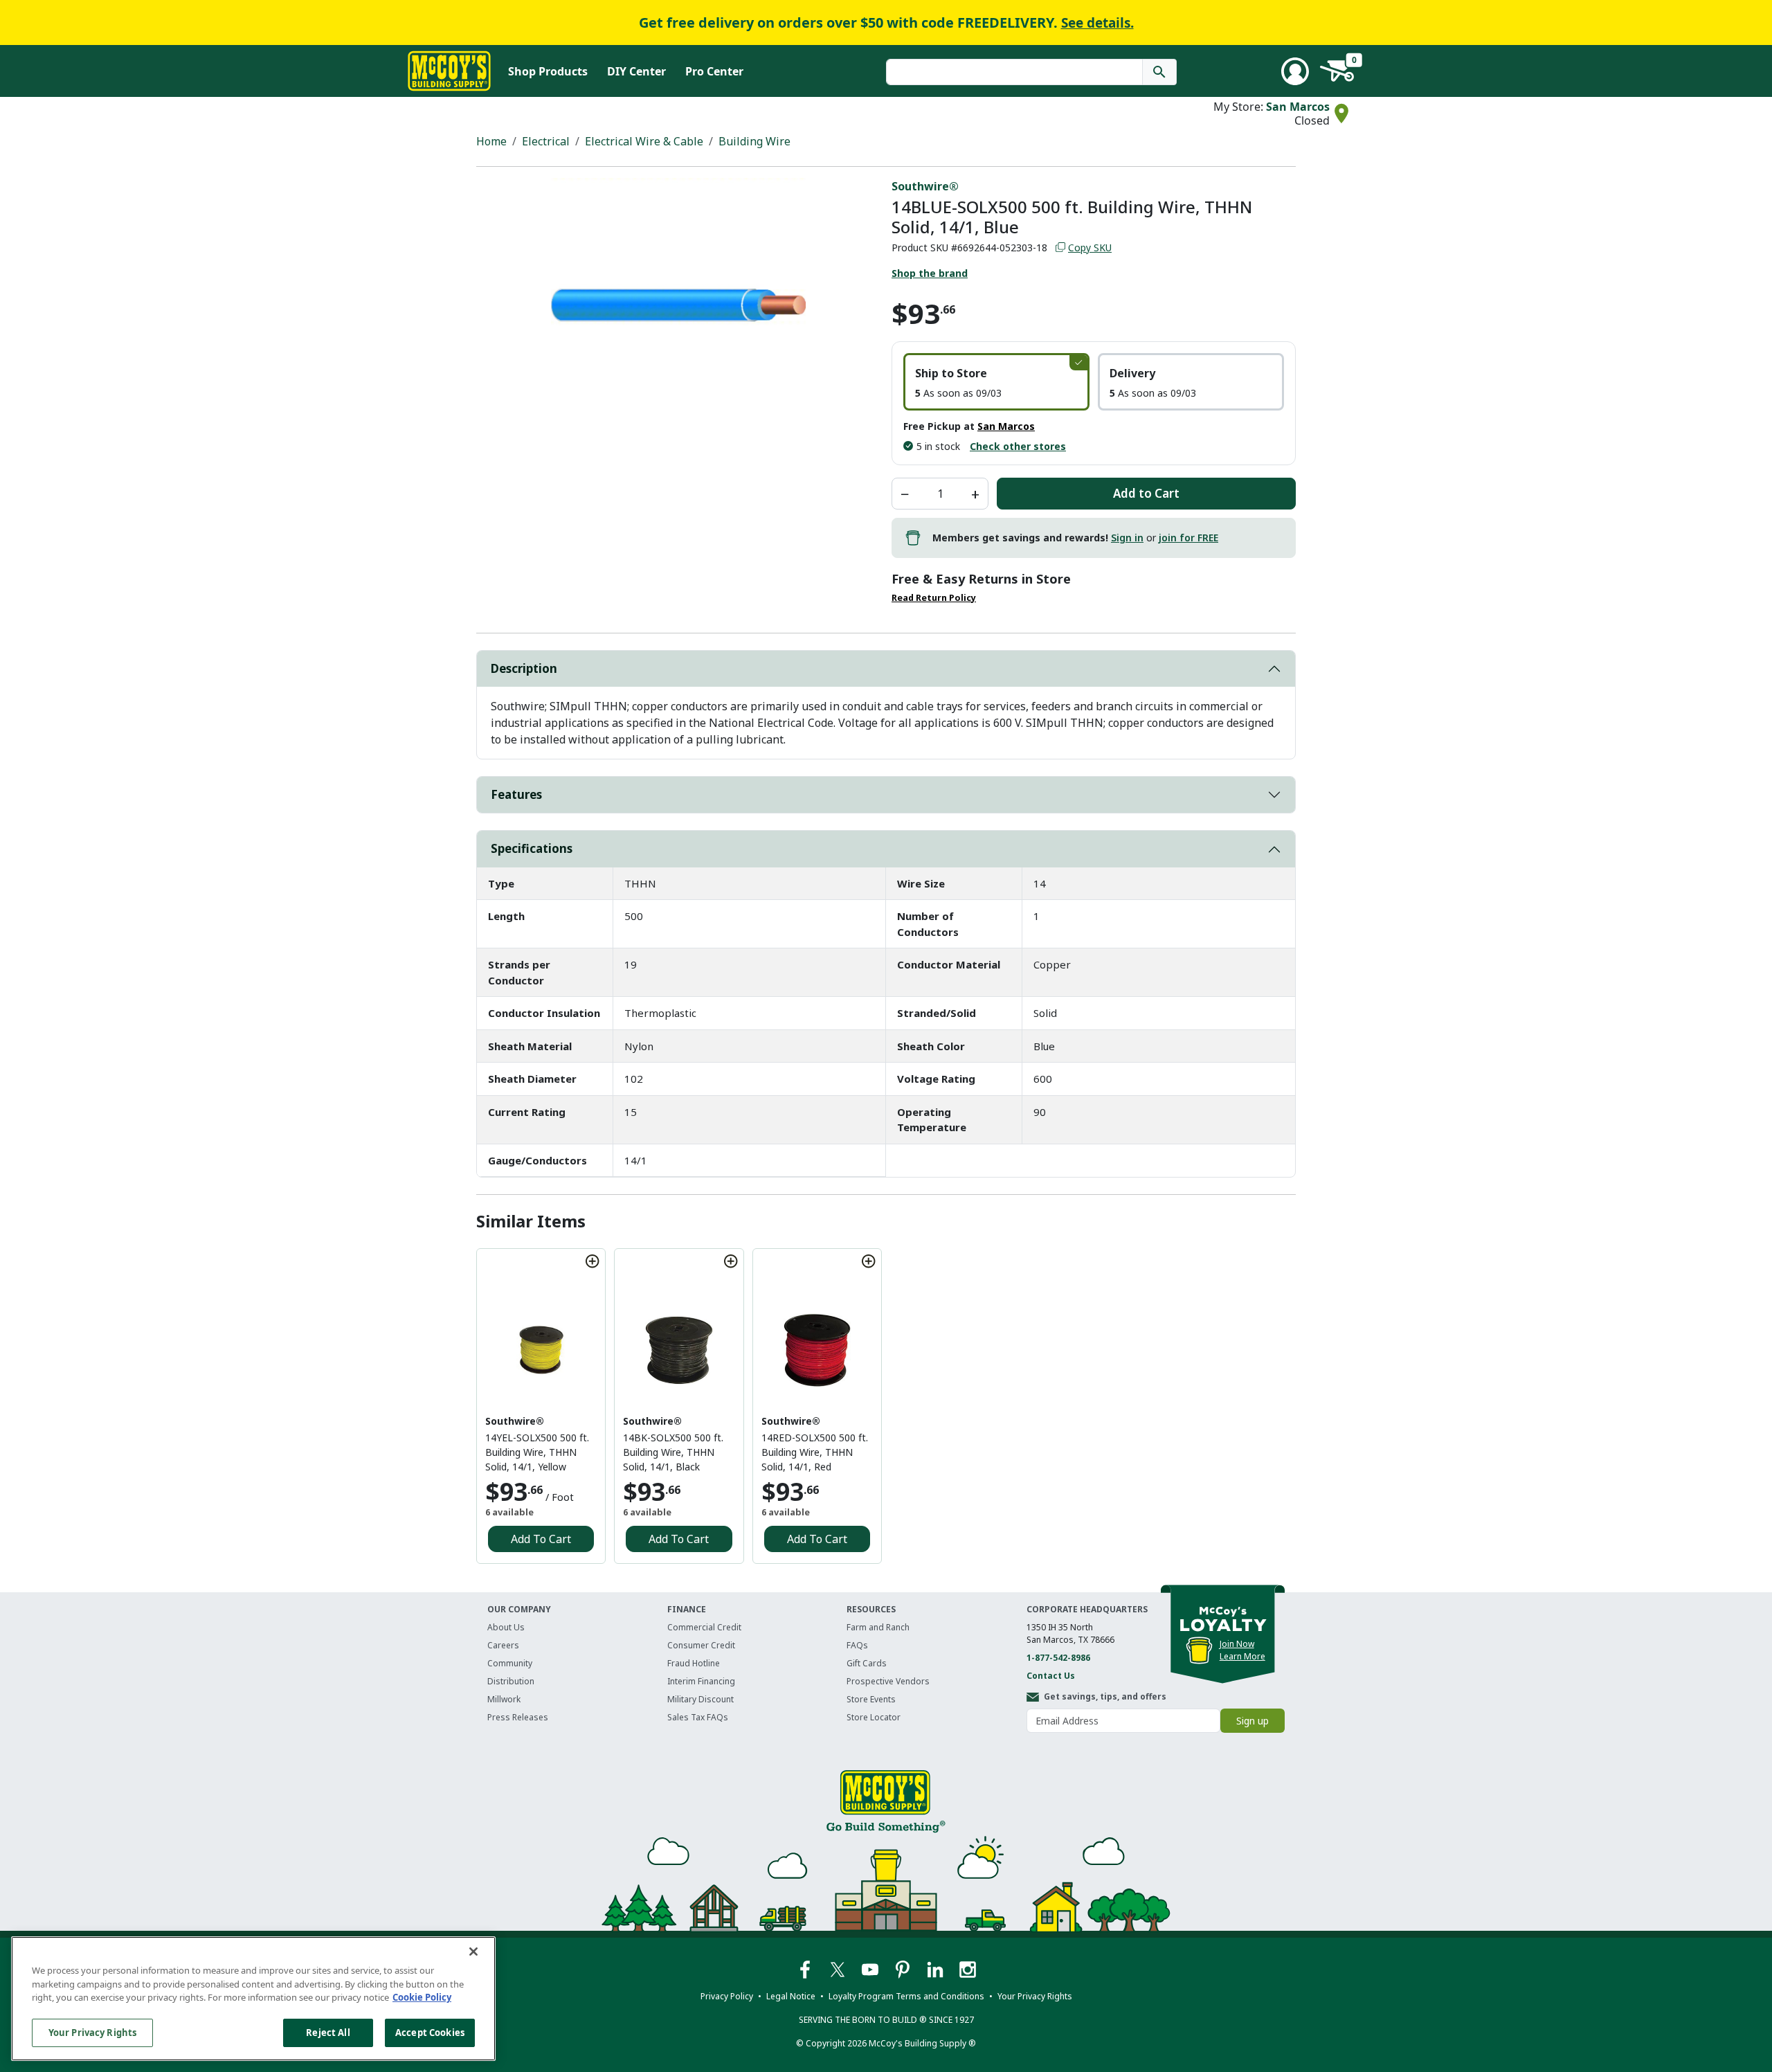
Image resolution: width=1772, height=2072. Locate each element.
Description (524, 668)
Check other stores (1018, 446)
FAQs (857, 1645)
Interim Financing (701, 1681)
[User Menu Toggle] (1295, 71)
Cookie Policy (422, 1997)
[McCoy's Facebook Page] (806, 1969)
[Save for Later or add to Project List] (593, 1261)
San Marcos (1298, 107)
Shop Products (548, 71)
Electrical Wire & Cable (644, 141)
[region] (253, 1999)
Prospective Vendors (888, 1681)
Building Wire (754, 141)
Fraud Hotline (694, 1663)
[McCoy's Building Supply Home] (449, 71)
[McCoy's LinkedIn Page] (936, 1969)
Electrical (546, 141)
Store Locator (874, 1717)
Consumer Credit (701, 1645)
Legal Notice (791, 1996)
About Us (506, 1627)
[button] (996, 382)
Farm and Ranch (878, 1627)
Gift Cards (867, 1663)
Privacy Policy (727, 1996)
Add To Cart (541, 1539)
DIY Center (636, 71)
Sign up (1253, 1721)
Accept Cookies (430, 2032)
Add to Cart (1146, 493)
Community (510, 1663)
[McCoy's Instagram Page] (968, 1969)
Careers (503, 1645)
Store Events (871, 1699)
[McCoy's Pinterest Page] (904, 1969)
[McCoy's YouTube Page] (871, 1969)
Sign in (1127, 538)
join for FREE (1188, 538)
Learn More (1242, 1656)
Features (516, 794)
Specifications (532, 848)
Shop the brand (930, 273)
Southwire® (925, 186)
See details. (1097, 23)
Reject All (328, 2032)
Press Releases (518, 1717)
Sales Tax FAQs (698, 1717)
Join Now (1237, 1644)
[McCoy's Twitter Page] (839, 1969)
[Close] (473, 1952)
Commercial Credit (704, 1627)
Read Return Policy (934, 598)
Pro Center (714, 71)
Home (491, 141)
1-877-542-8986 (1058, 1658)
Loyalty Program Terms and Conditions (906, 1996)
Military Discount (700, 1699)
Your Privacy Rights (92, 2032)
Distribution (511, 1681)
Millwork (504, 1699)
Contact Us (1051, 1676)
